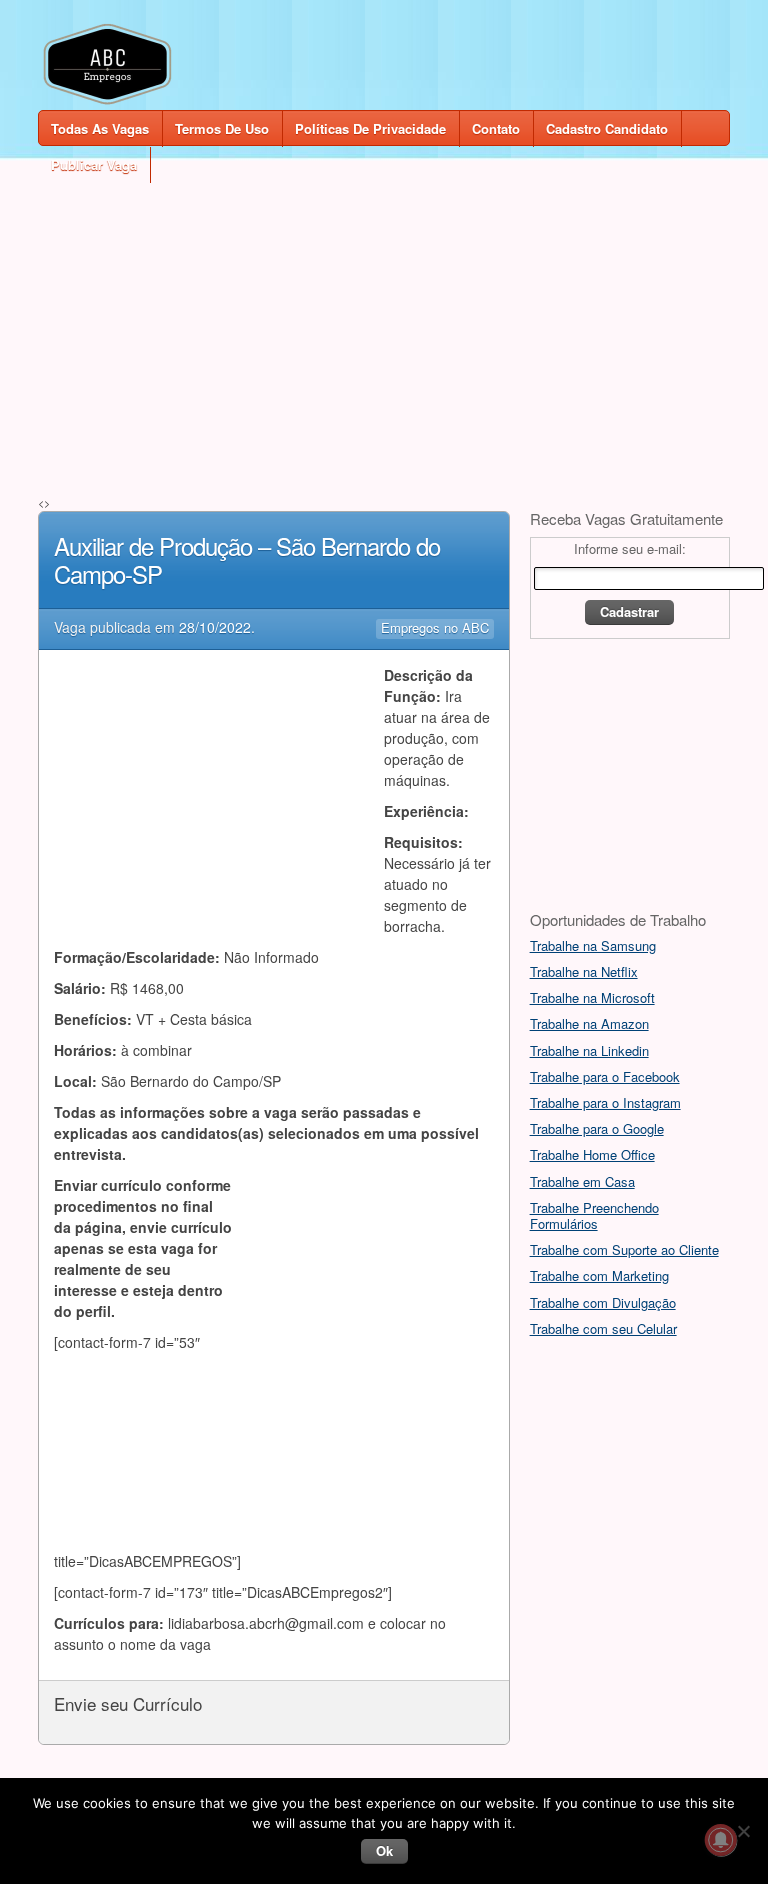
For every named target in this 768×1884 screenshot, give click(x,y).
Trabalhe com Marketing (599, 1275)
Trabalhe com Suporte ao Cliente (624, 1249)
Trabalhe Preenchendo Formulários (594, 1215)
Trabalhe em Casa (582, 1181)
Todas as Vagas (100, 128)
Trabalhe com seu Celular (603, 1328)
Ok (384, 1850)
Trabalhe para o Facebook (605, 1076)
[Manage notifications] (721, 1840)
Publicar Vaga (94, 164)
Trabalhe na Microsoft (592, 997)
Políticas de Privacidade (370, 128)
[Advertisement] (383, 322)
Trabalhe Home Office (592, 1154)
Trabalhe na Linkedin (589, 1050)
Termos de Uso (222, 128)
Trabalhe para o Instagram (605, 1102)
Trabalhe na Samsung (593, 945)
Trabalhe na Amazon (589, 1023)
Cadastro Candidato (607, 128)
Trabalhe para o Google (597, 1128)
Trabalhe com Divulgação (603, 1302)
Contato (496, 128)
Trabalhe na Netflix (584, 971)
